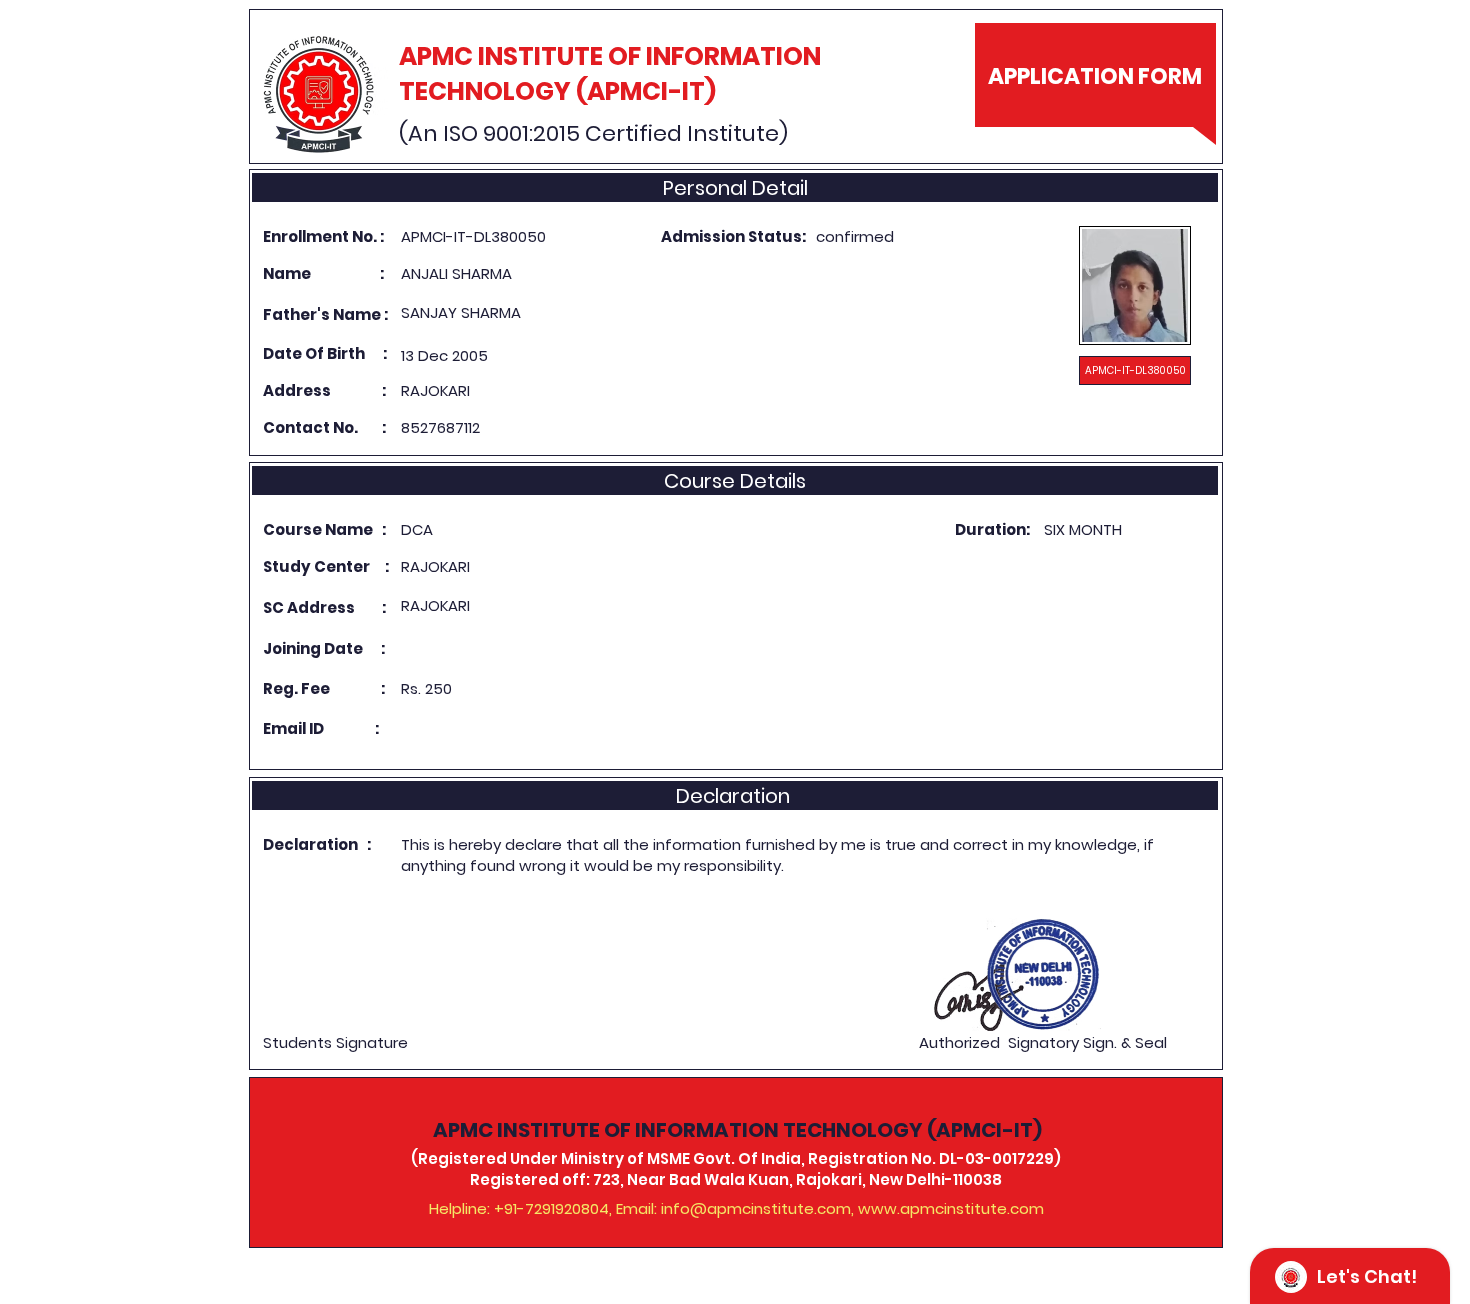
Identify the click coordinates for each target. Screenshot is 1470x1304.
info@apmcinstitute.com (756, 1208)
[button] (1135, 370)
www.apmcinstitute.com (951, 1208)
